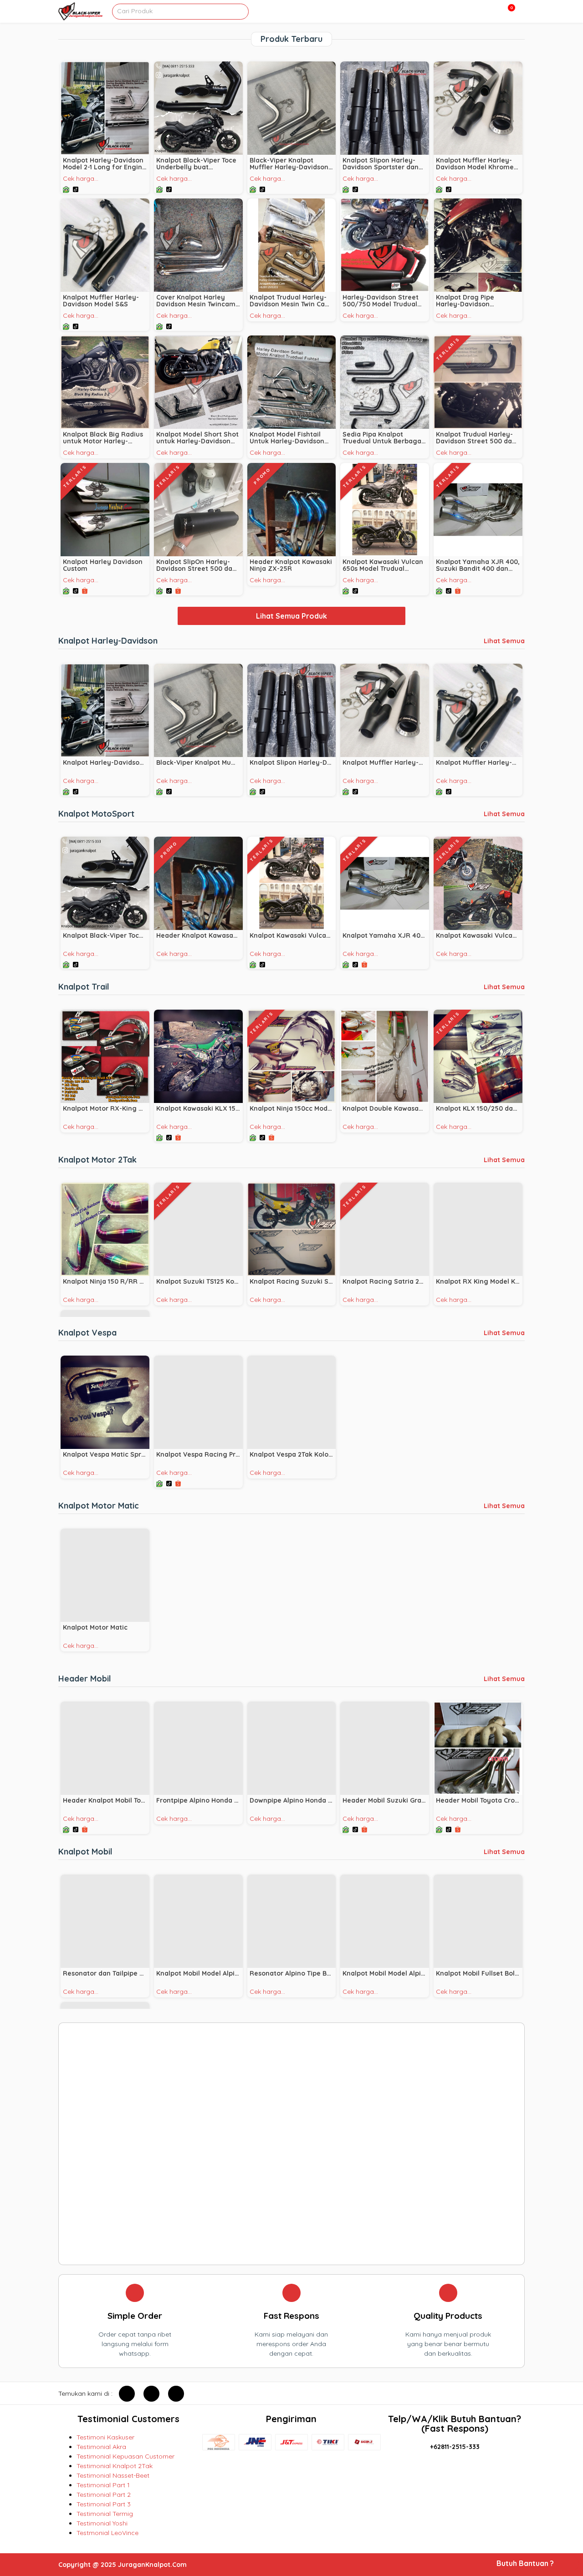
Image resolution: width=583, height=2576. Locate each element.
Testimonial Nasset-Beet (113, 2475)
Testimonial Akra (101, 2447)
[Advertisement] (291, 2144)
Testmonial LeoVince (107, 2533)
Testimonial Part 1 (103, 2485)
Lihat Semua (504, 641)
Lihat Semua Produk (291, 616)
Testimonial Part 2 (104, 2495)
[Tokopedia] (67, 188)
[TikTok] (76, 188)
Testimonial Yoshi (102, 2523)
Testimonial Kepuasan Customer (125, 2456)
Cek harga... (81, 178)
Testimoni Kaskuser (105, 2437)
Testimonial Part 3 (104, 2504)
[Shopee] (85, 589)
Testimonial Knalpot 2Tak (115, 2466)
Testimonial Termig (105, 2514)
